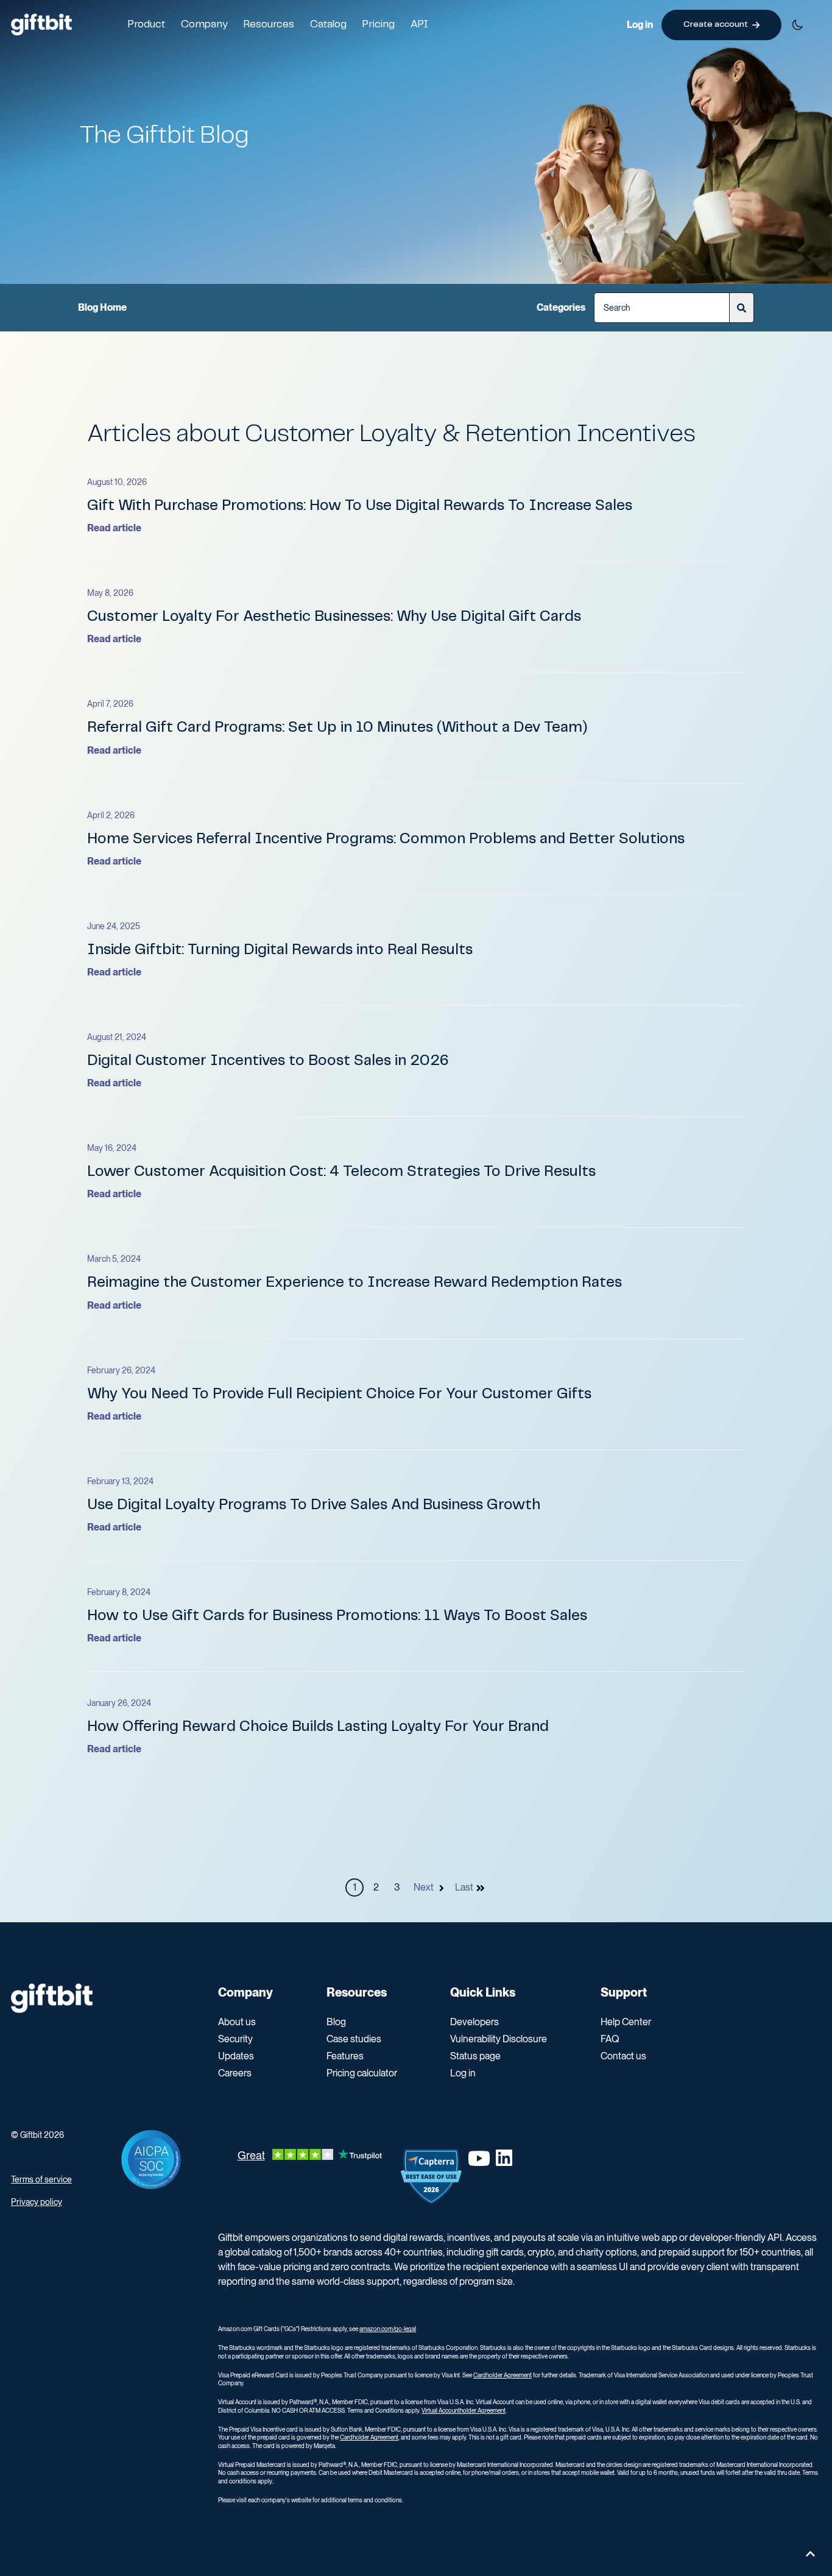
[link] (41, 24)
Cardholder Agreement (502, 2375)
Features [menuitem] (345, 2056)
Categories (561, 307)
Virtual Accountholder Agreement (464, 2410)
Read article (114, 528)
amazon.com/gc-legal (388, 2329)
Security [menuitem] (235, 2039)
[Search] (742, 308)
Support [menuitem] (624, 1992)
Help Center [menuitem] (626, 2022)
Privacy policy (37, 2202)
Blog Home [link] (102, 307)
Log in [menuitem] (463, 2073)
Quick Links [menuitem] (483, 1992)
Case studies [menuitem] (354, 2039)
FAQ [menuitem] (610, 2039)
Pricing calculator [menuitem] (362, 2073)
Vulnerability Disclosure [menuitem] (499, 2039)
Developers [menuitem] (474, 2022)
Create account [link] (716, 24)
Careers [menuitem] (235, 2073)
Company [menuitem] (245, 1992)
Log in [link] (640, 25)
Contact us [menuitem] (623, 2056)
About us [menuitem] (237, 2022)
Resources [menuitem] (357, 1992)
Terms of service (41, 2179)
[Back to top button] (810, 2554)
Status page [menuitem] (475, 2056)
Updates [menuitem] (236, 2056)
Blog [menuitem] (336, 2022)
